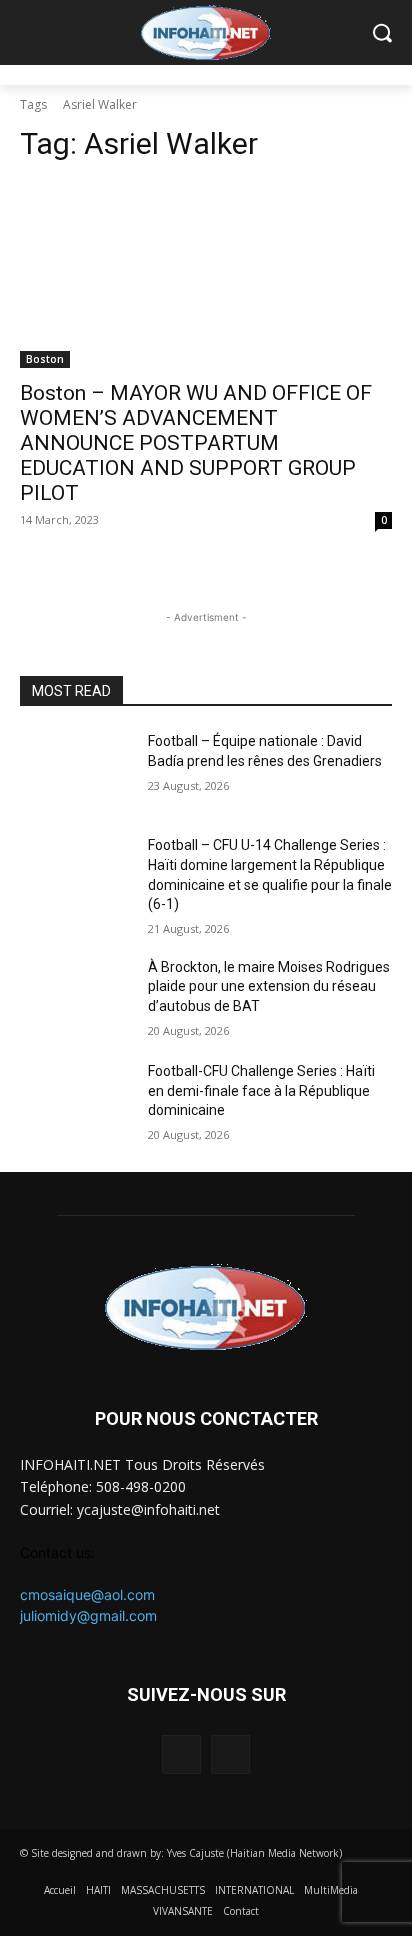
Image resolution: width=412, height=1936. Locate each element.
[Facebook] (181, 1754)
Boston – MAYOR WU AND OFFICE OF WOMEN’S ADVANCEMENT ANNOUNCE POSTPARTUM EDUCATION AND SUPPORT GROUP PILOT (196, 443)
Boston (45, 359)
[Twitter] (230, 1754)
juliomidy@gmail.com (88, 1615)
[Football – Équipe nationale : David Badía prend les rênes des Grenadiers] (76, 771)
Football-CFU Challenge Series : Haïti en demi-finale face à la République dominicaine (261, 1090)
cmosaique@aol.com (87, 1594)
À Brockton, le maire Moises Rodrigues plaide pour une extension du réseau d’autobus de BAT (269, 986)
